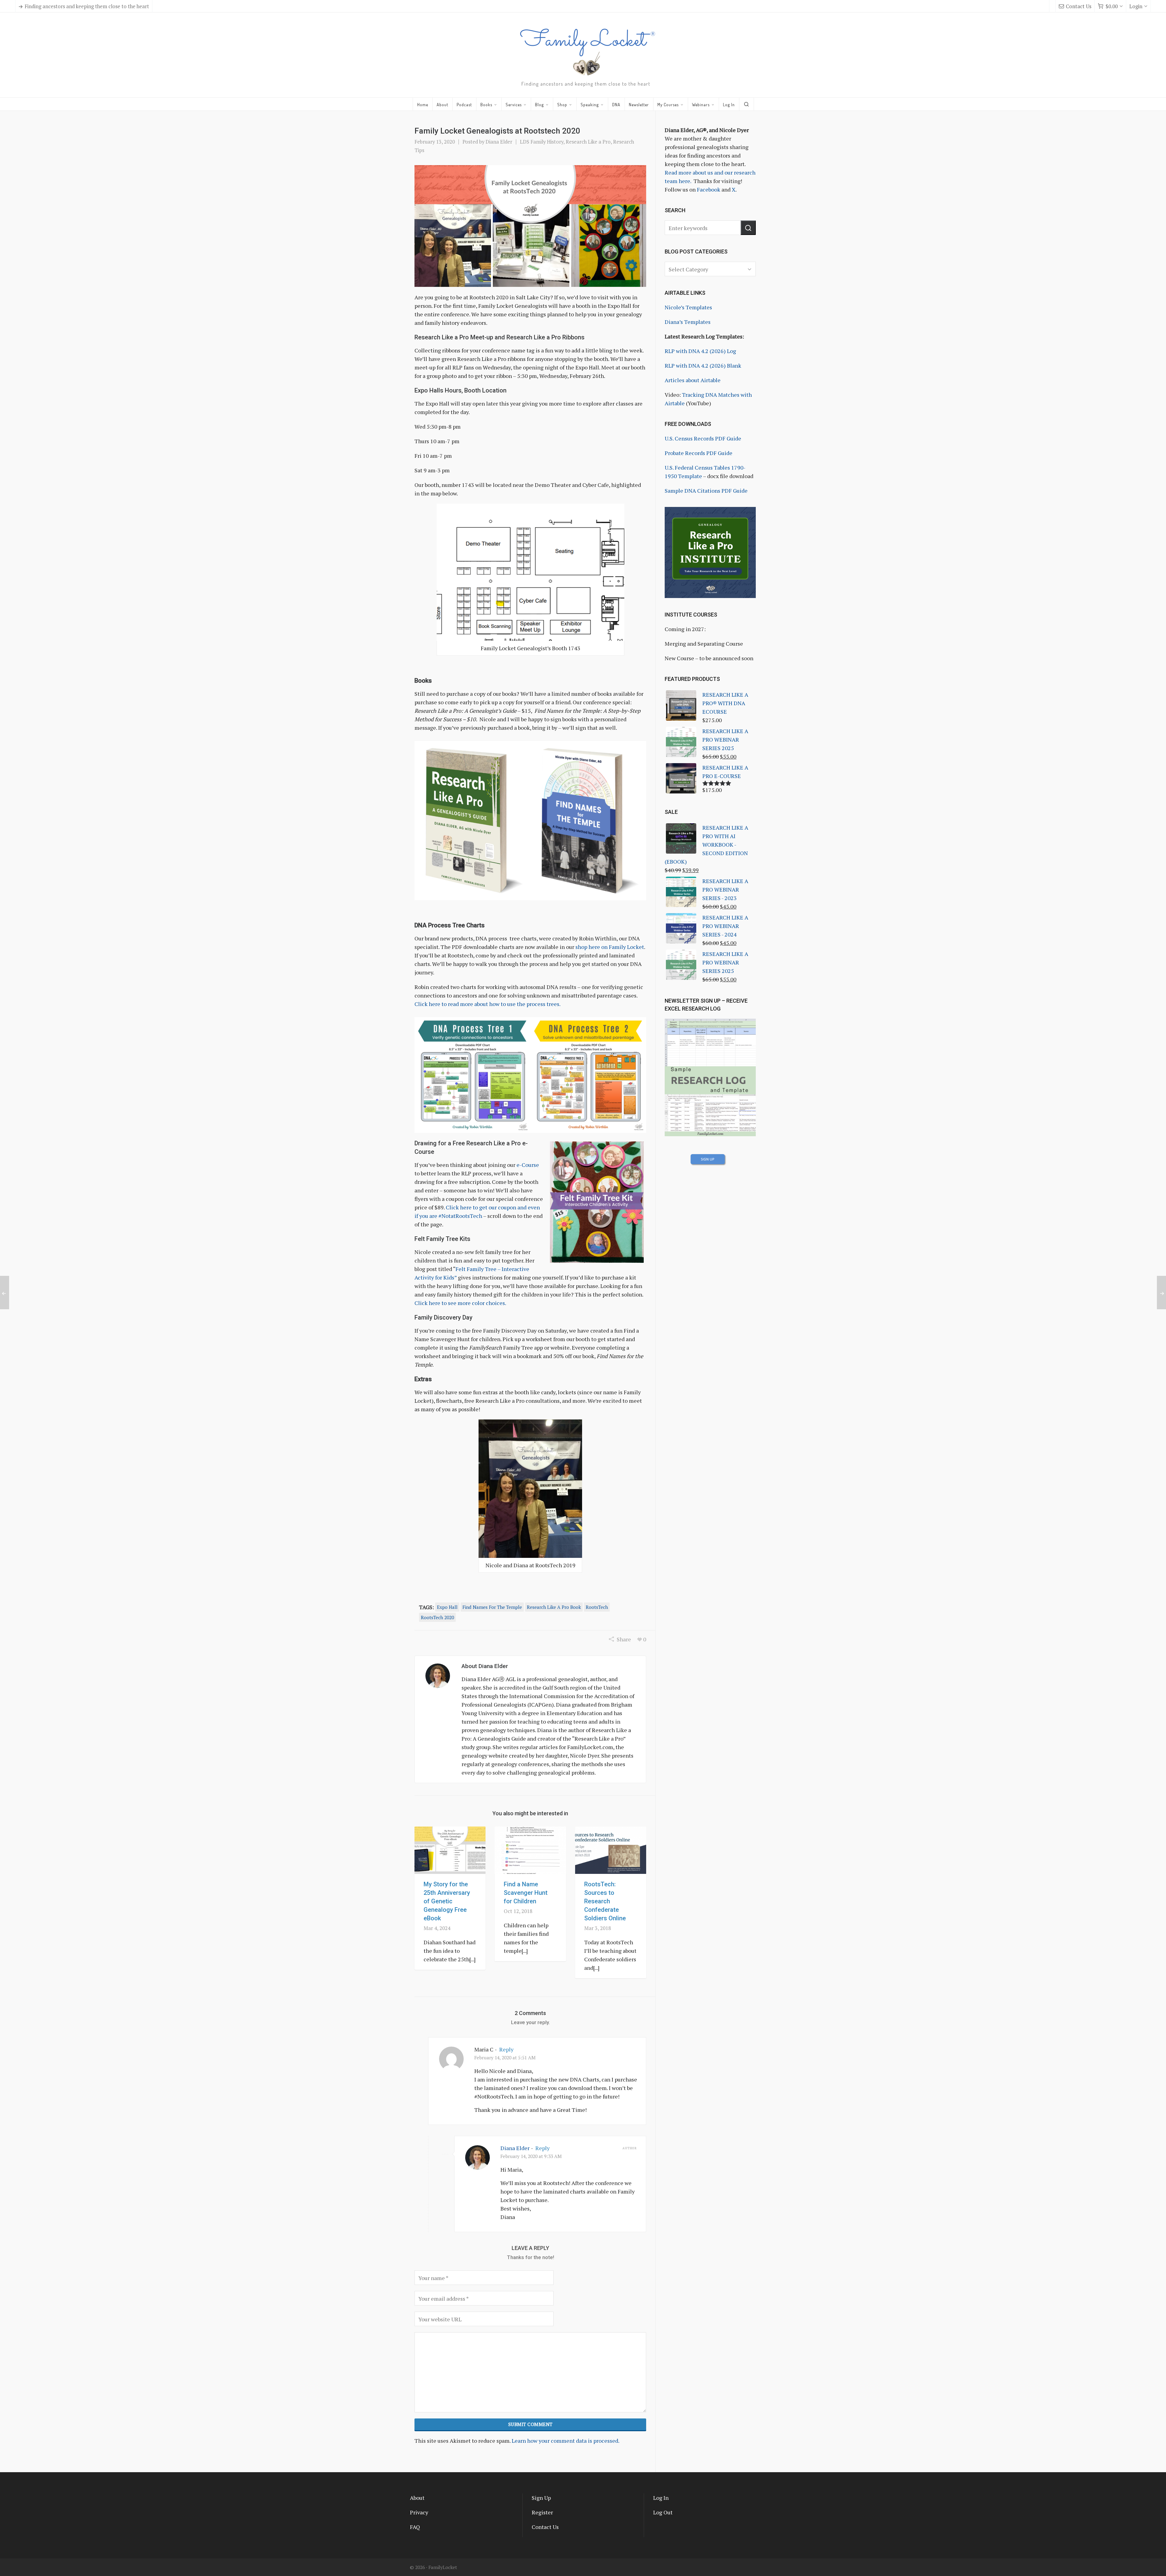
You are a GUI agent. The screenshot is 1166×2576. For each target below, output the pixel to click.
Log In (661, 2498)
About (417, 2498)
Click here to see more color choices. (460, 1303)
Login (1136, 6)
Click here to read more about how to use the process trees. (488, 1004)
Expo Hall (447, 1607)
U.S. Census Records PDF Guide (703, 438)
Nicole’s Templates (688, 307)
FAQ (415, 2527)
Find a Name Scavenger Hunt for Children (526, 1893)
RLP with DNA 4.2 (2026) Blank (703, 365)
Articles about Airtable (693, 380)
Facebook (709, 189)
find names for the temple (492, 1607)
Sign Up (541, 2498)
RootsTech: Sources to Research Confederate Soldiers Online (605, 1901)
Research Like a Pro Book (554, 1607)
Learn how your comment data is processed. (566, 2441)
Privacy (419, 2512)
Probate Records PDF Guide (699, 453)
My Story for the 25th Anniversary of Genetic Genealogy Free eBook (447, 1901)
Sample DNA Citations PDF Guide (706, 491)
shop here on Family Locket (610, 947)
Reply (506, 2049)
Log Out (663, 2512)
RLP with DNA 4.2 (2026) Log (700, 351)
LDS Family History (542, 142)
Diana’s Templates (688, 322)
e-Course (528, 1165)
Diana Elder (499, 142)
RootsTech (597, 1607)
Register (542, 2512)
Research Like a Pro (588, 142)
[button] (748, 228)
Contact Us (1079, 6)
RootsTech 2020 (437, 1617)
